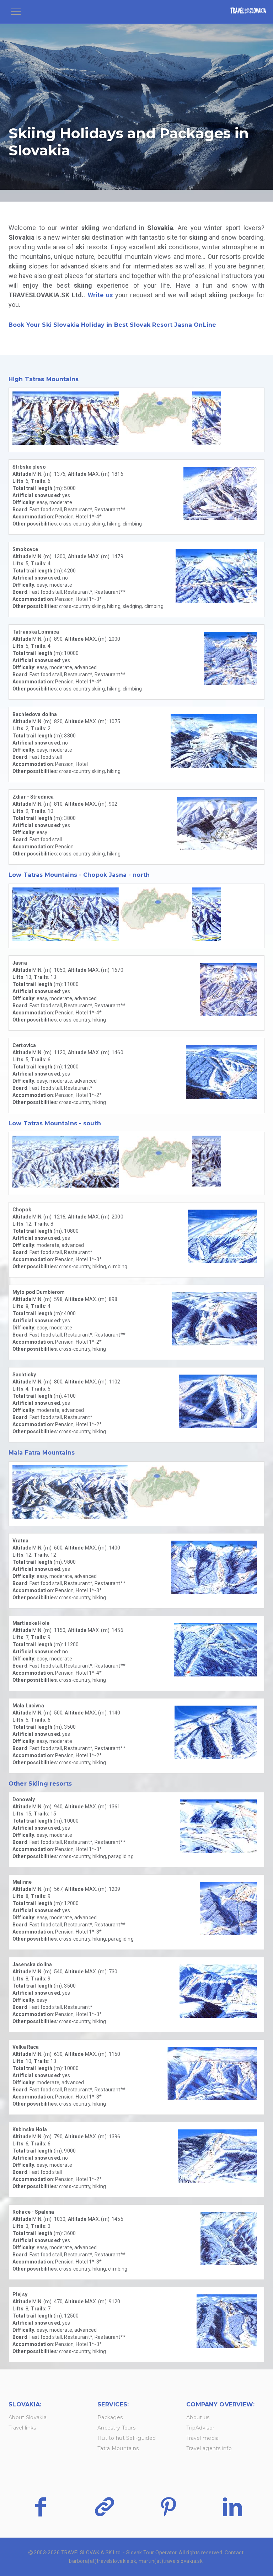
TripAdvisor (200, 2428)
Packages (110, 2417)
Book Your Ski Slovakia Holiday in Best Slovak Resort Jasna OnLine (112, 325)
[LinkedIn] (232, 2507)
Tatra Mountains (118, 2448)
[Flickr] (104, 2507)
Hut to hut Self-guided (127, 2438)
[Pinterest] (168, 2507)
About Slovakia (28, 2417)
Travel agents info (209, 2448)
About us (198, 2417)
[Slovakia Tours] (248, 12)
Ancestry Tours (116, 2428)
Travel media (202, 2438)
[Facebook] (40, 2507)
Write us (100, 295)
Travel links (22, 2428)
